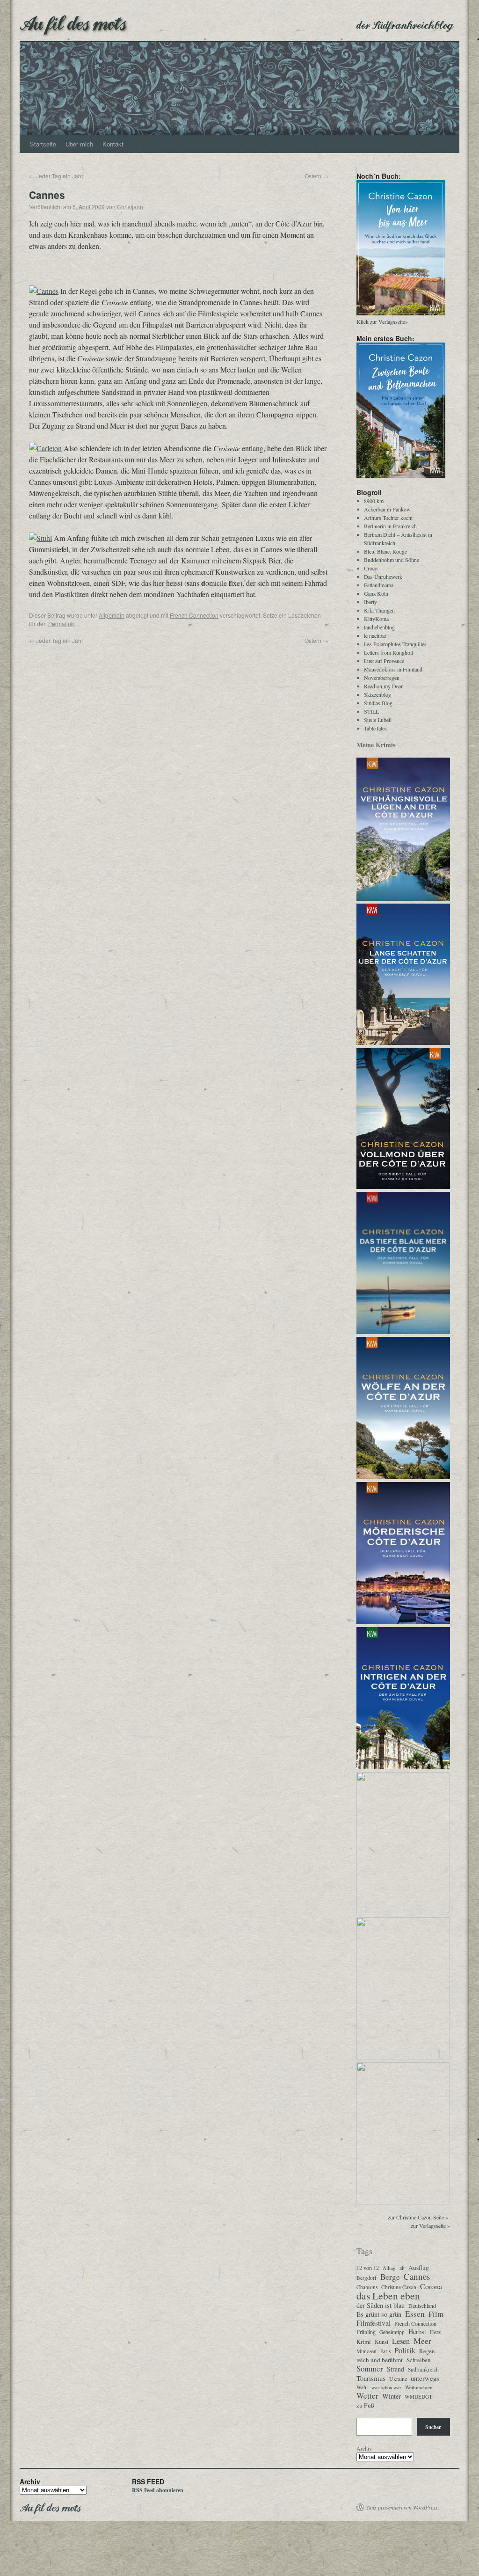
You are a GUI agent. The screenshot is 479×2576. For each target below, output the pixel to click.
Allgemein (112, 615)
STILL (371, 711)
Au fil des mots (73, 22)
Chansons (367, 2287)
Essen (415, 2314)
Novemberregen (382, 678)
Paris (385, 2351)
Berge (390, 2277)
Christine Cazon (399, 2287)
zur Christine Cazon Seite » (418, 2217)
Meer (422, 2341)
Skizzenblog (377, 694)
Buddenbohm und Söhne (392, 560)
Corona (431, 2286)
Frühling (366, 2332)
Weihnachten (419, 2387)
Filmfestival (374, 2323)
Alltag (389, 2268)
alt (402, 2268)
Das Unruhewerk (383, 576)
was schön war (386, 2387)
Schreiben (418, 2360)
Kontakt (113, 144)
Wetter (367, 2396)
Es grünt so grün (379, 2314)
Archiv (364, 2448)
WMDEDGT (418, 2397)
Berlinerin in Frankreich (390, 526)
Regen (427, 2351)
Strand (396, 2369)
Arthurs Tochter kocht (388, 518)
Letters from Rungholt (388, 652)
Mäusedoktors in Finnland (393, 669)
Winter (392, 2396)
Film (436, 2314)
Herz (435, 2332)
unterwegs (425, 2379)
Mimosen (367, 2351)
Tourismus (371, 2378)
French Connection (194, 615)
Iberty (370, 602)
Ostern (316, 176)
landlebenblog (379, 627)
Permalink (61, 624)
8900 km (374, 501)
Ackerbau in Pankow (387, 509)
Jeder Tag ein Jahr (56, 176)
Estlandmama (379, 585)
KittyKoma (376, 619)
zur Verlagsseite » (430, 2226)
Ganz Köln (376, 593)
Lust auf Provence (384, 661)
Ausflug (419, 2268)
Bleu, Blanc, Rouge (385, 551)
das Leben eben (388, 2296)
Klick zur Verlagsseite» (382, 321)
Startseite (43, 144)
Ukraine (398, 2379)
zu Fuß (365, 2405)
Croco (371, 568)
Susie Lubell (378, 720)
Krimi (364, 2342)
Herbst (417, 2332)
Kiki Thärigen (379, 610)
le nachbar (375, 635)
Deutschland (422, 2306)
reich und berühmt (380, 2360)
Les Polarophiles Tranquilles (395, 644)
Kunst (381, 2342)
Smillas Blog (378, 703)
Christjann (130, 207)
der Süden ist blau (381, 2306)
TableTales (375, 728)
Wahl (362, 2387)
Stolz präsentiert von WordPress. (403, 2507)
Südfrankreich (423, 2369)
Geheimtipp (392, 2332)
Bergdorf (367, 2278)
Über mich (79, 144)
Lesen (401, 2341)
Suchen (433, 2427)
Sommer (370, 2369)
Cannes (417, 2277)
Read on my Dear (383, 686)
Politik (405, 2350)
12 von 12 (368, 2268)
